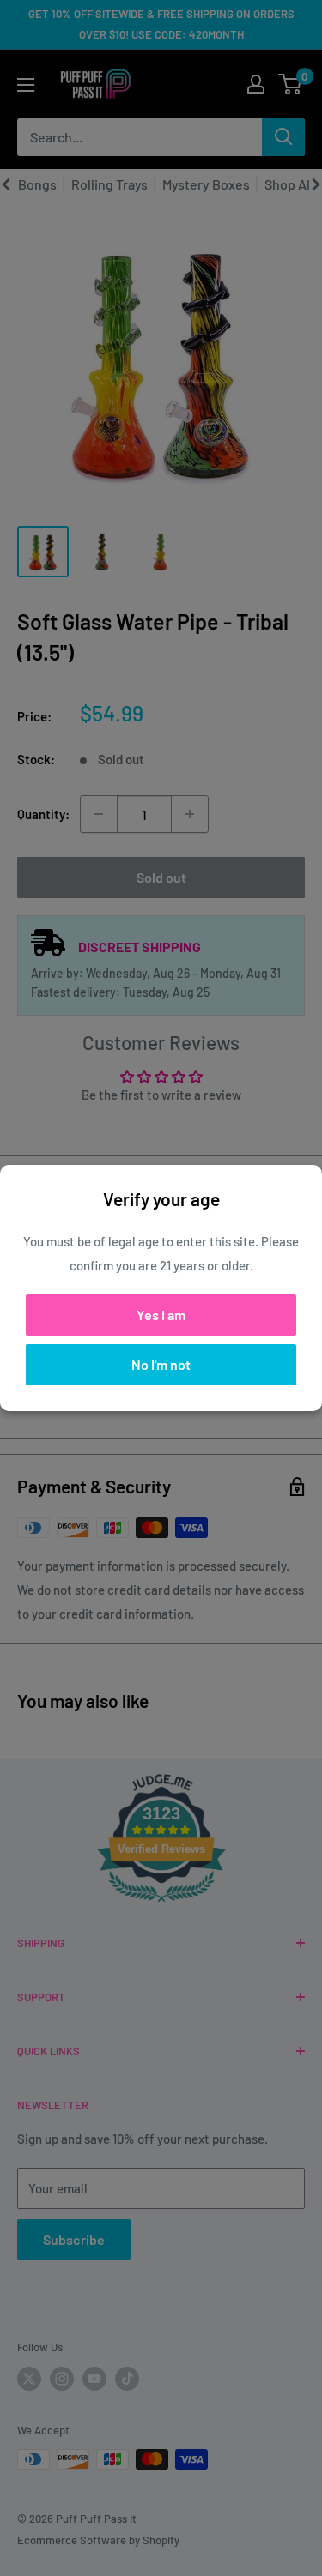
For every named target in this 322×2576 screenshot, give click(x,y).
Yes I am (161, 1315)
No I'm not (161, 1364)
